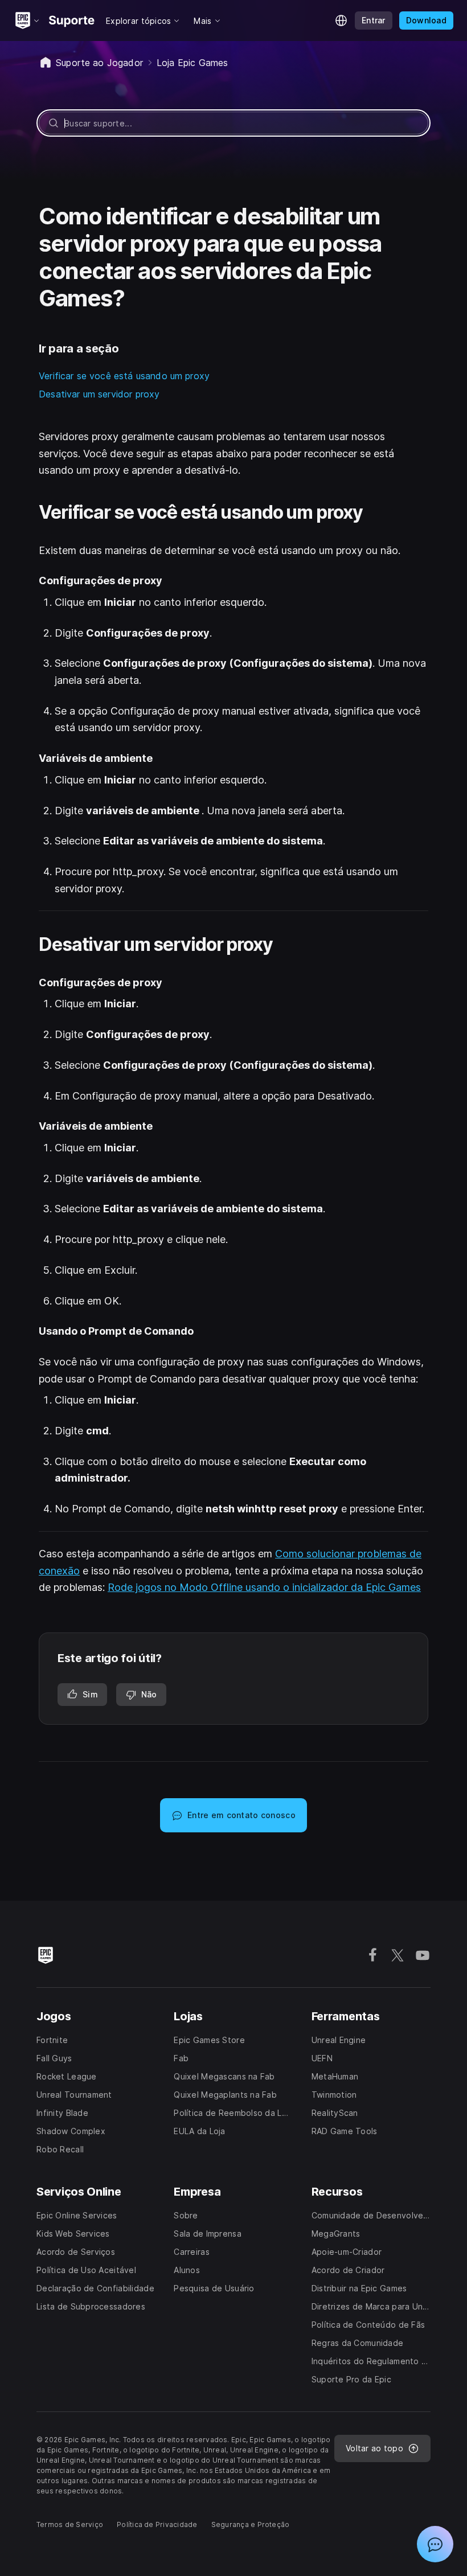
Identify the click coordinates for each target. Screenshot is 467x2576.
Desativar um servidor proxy (99, 394)
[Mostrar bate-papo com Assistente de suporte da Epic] (435, 2544)
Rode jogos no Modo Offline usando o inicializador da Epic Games (264, 1587)
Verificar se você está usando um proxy (124, 376)
